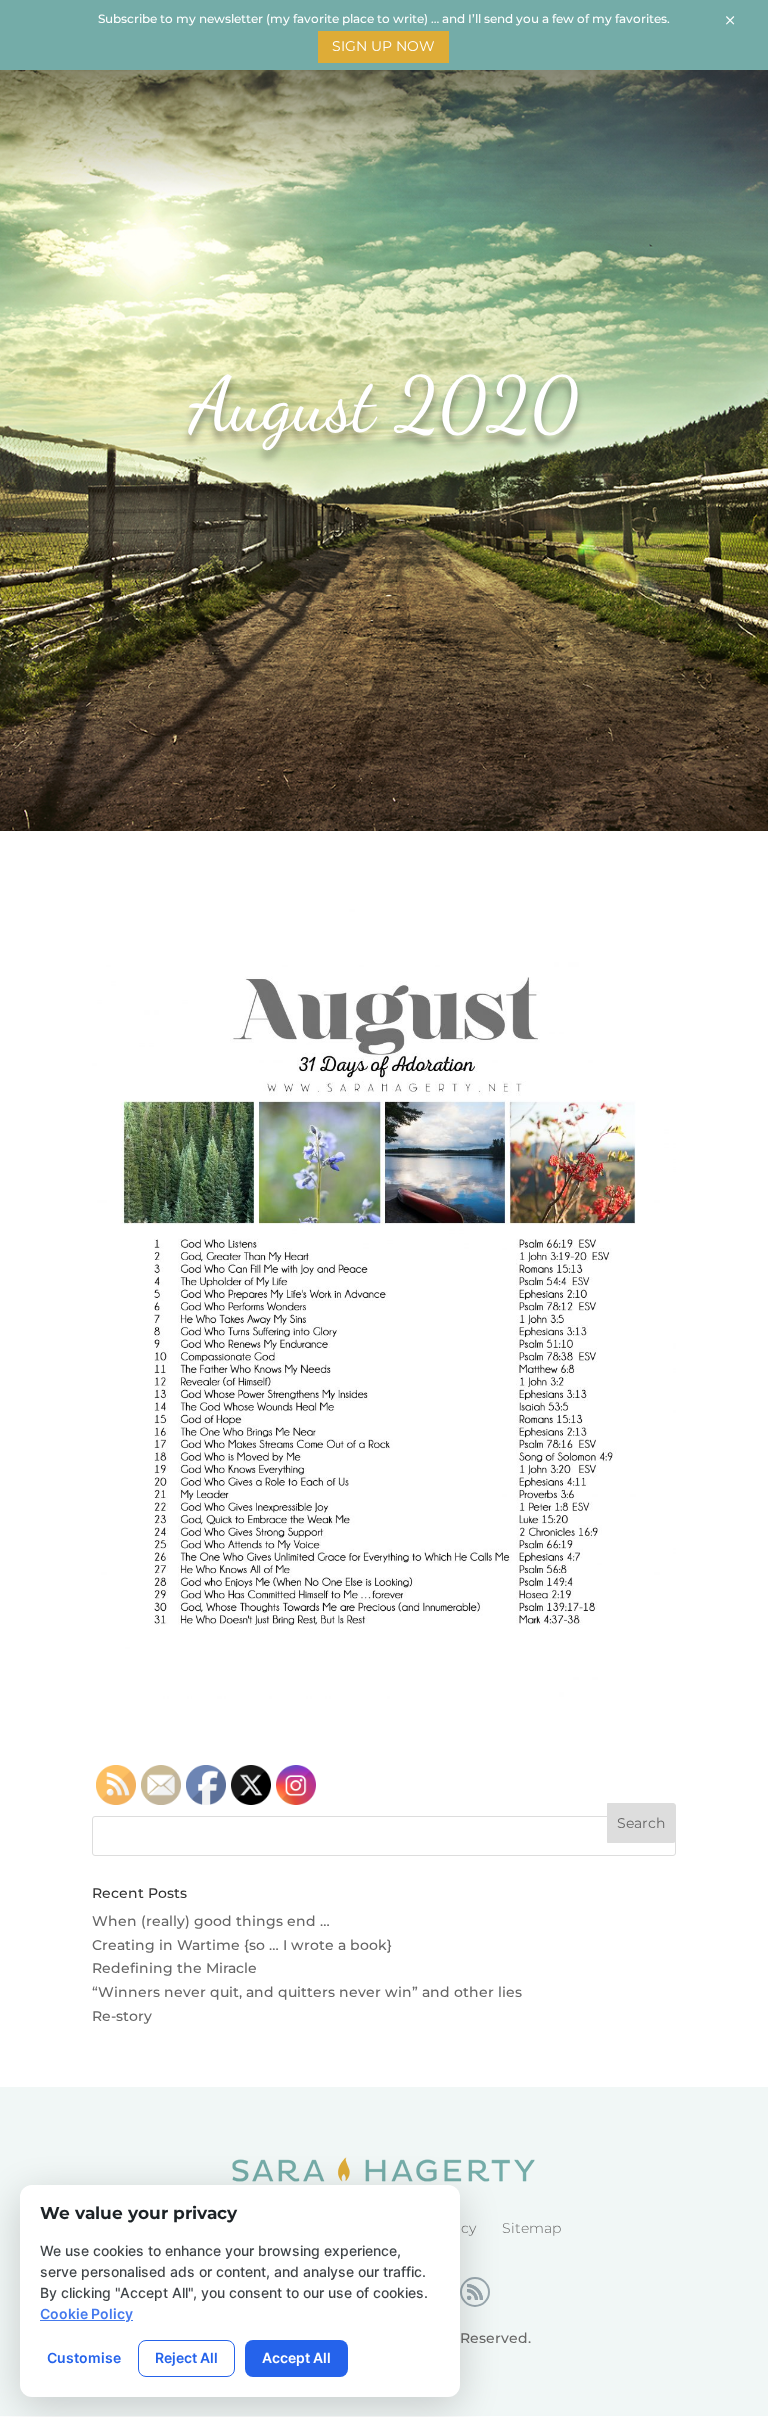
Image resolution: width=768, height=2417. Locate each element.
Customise (84, 2357)
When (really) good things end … (211, 1921)
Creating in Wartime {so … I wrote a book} (242, 1945)
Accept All (296, 2357)
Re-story (122, 2016)
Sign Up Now (383, 46)
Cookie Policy (86, 2313)
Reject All (186, 2357)
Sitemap (531, 2228)
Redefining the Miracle (174, 1968)
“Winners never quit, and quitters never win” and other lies (307, 1992)
